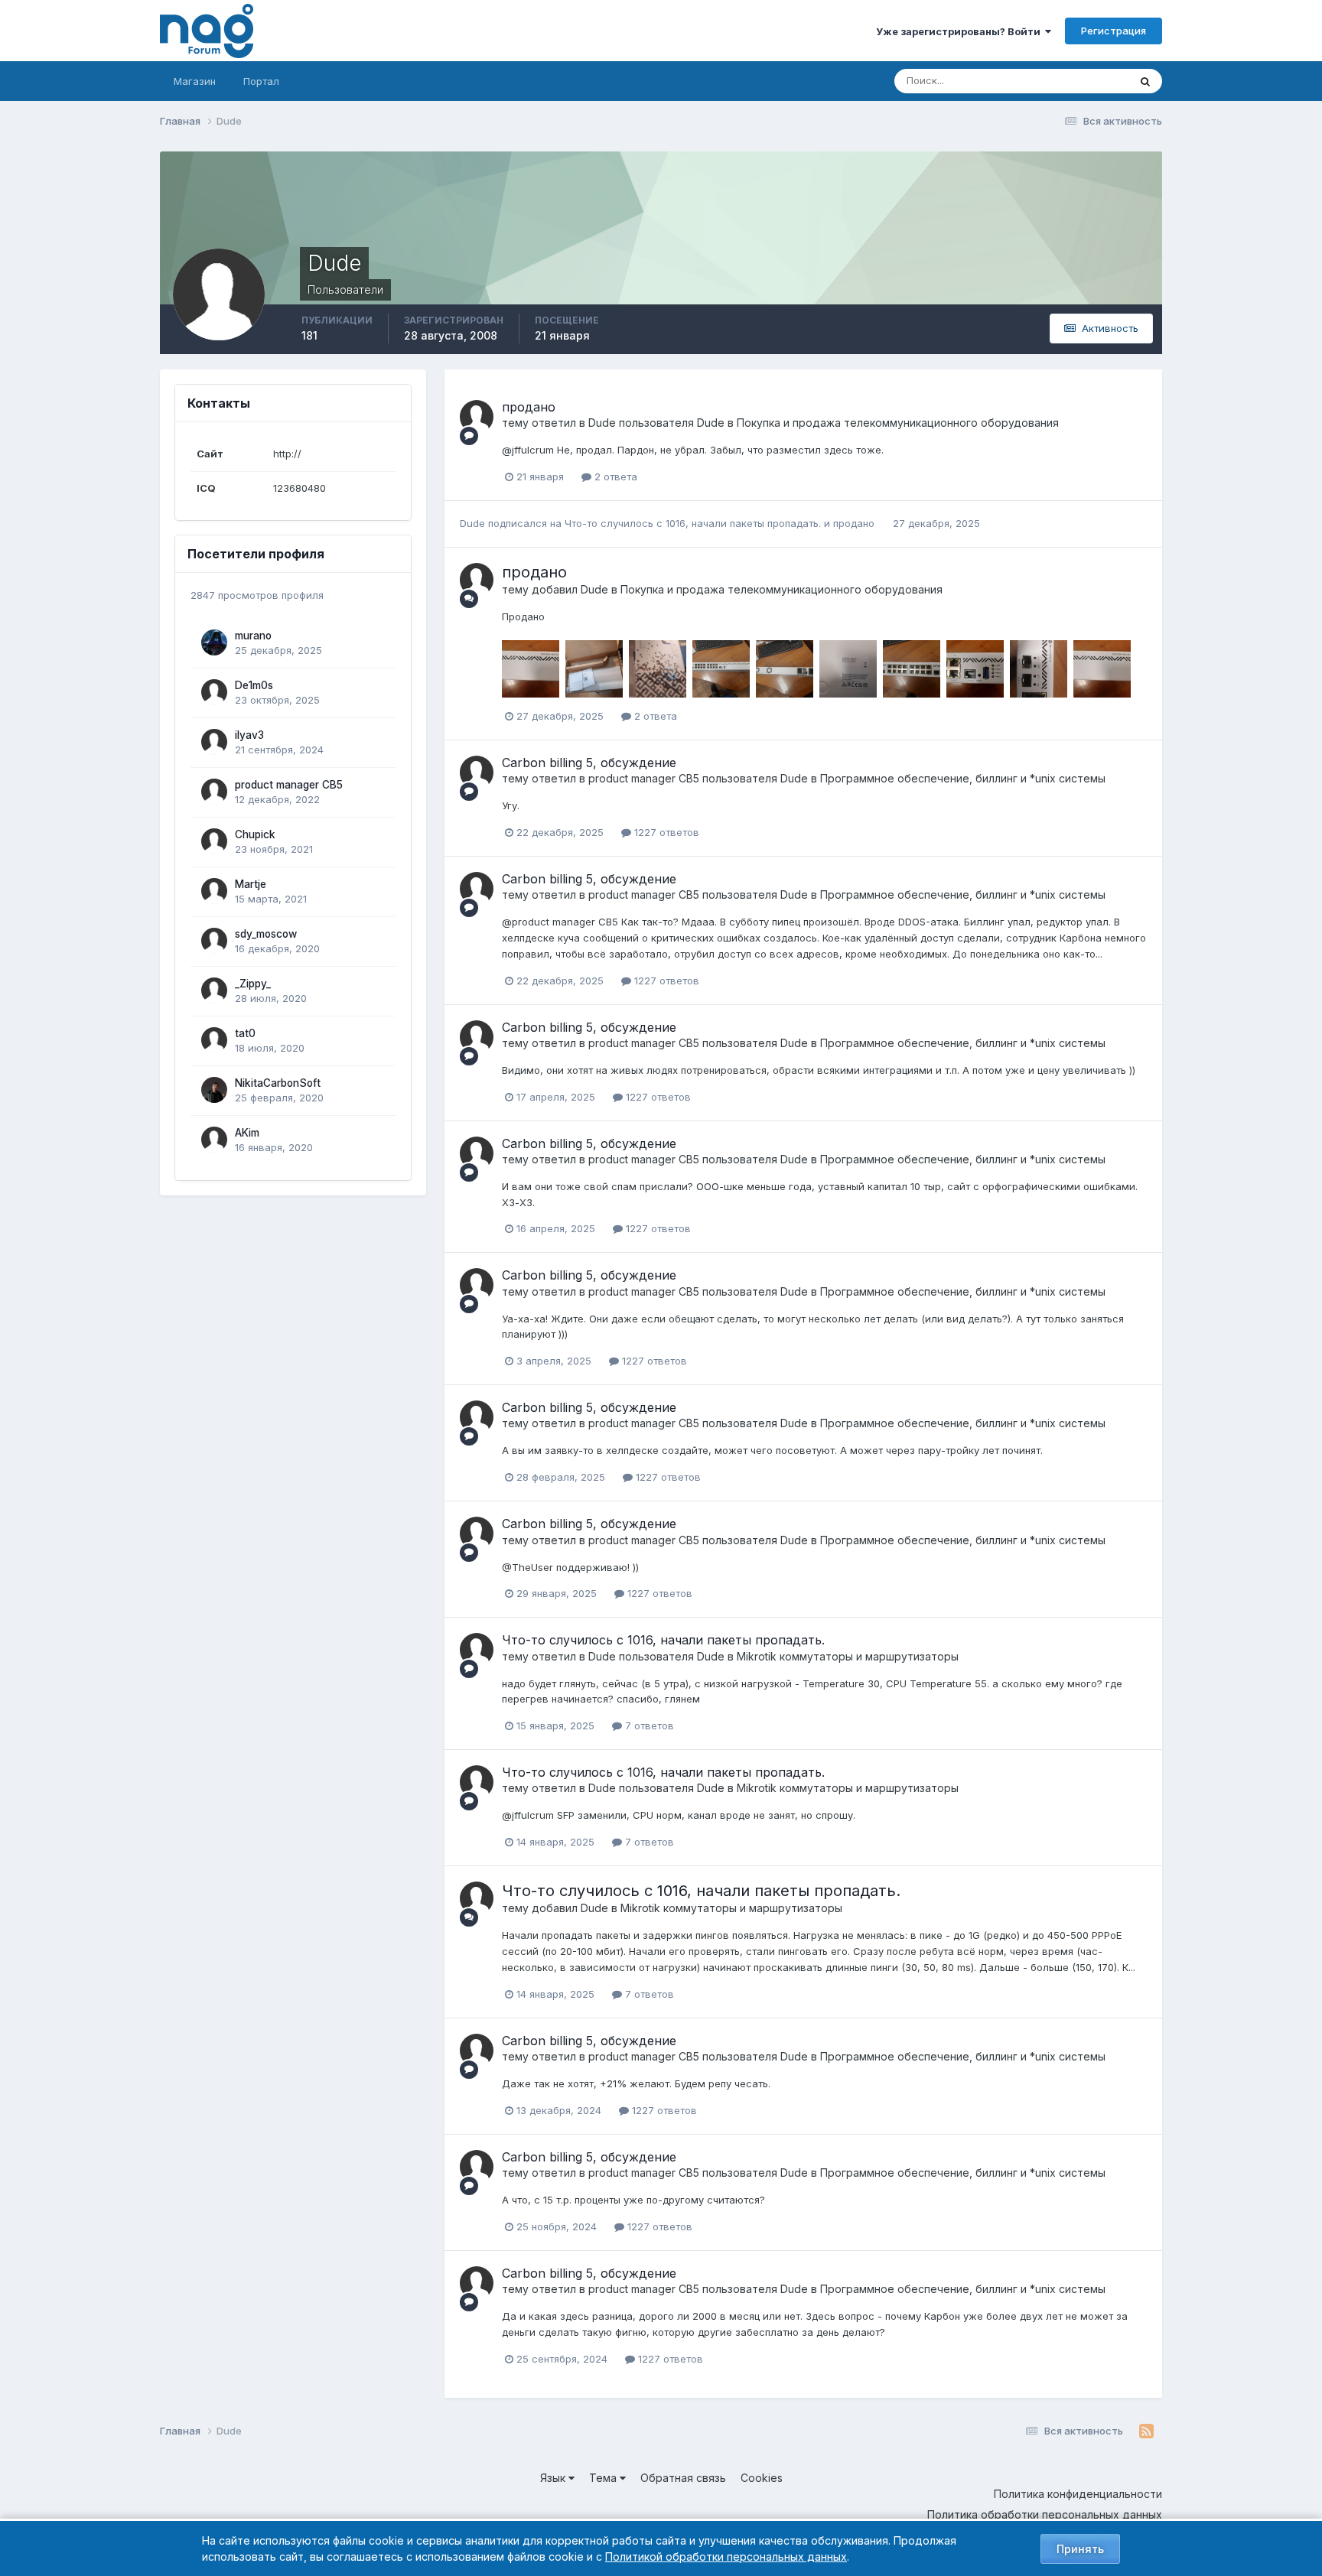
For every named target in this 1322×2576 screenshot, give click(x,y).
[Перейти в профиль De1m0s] (214, 692)
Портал (261, 81)
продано (529, 407)
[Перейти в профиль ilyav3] (214, 742)
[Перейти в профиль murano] (214, 642)
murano (253, 636)
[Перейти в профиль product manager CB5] (214, 792)
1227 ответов (665, 832)
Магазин (195, 81)
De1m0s (254, 685)
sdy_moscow (266, 934)
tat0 (245, 1033)
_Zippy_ (253, 984)
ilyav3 (249, 735)
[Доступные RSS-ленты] (1146, 2431)
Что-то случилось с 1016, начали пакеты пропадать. (694, 523)
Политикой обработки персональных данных (726, 2556)
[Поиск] (1145, 81)
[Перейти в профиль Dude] (477, 417)
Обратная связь (683, 2478)
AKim (247, 1133)
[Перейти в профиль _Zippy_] (214, 990)
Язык (554, 2478)
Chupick (255, 834)
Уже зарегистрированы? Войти (961, 31)
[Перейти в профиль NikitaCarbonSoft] (214, 1090)
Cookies (762, 2478)
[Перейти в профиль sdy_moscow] (214, 941)
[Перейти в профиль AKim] (214, 1140)
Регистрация (1114, 31)
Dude (602, 423)
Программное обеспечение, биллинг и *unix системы (963, 778)
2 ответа (614, 476)
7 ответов (648, 1725)
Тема (604, 2478)
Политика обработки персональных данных (1045, 2514)
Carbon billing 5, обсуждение (589, 763)
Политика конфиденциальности (1078, 2494)
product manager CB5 (289, 785)
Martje (251, 884)
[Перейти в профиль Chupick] (214, 841)
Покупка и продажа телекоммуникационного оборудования (898, 423)
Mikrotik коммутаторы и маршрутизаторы (848, 1656)
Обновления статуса (1060, 81)
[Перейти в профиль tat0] (214, 1040)
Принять (1080, 2549)
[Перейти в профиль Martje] (214, 891)
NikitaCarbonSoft (278, 1083)
